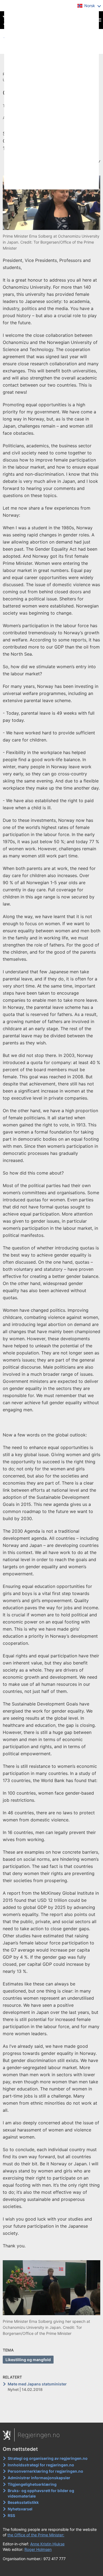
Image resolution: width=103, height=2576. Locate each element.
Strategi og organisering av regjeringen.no (48, 2458)
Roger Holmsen (38, 2549)
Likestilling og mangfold (28, 2360)
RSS (11, 2515)
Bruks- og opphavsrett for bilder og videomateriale (41, 2493)
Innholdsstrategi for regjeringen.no (41, 2465)
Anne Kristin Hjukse (47, 2544)
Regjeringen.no (39, 2435)
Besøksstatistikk (23, 2502)
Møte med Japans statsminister (37, 2384)
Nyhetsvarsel (20, 2509)
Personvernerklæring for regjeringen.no (45, 2471)
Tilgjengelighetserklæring (32, 2484)
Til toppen (52, 2415)
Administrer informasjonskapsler (39, 2478)
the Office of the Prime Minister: (36, 2535)
